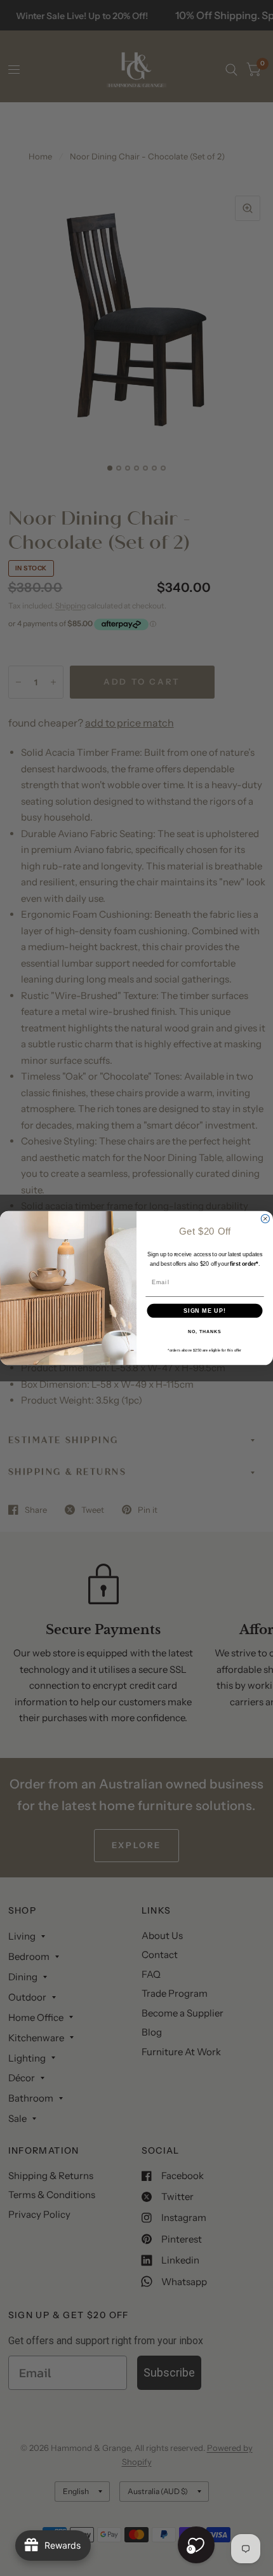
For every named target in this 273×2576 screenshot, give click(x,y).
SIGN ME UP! (205, 1311)
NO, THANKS (204, 1332)
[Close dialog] (265, 1218)
